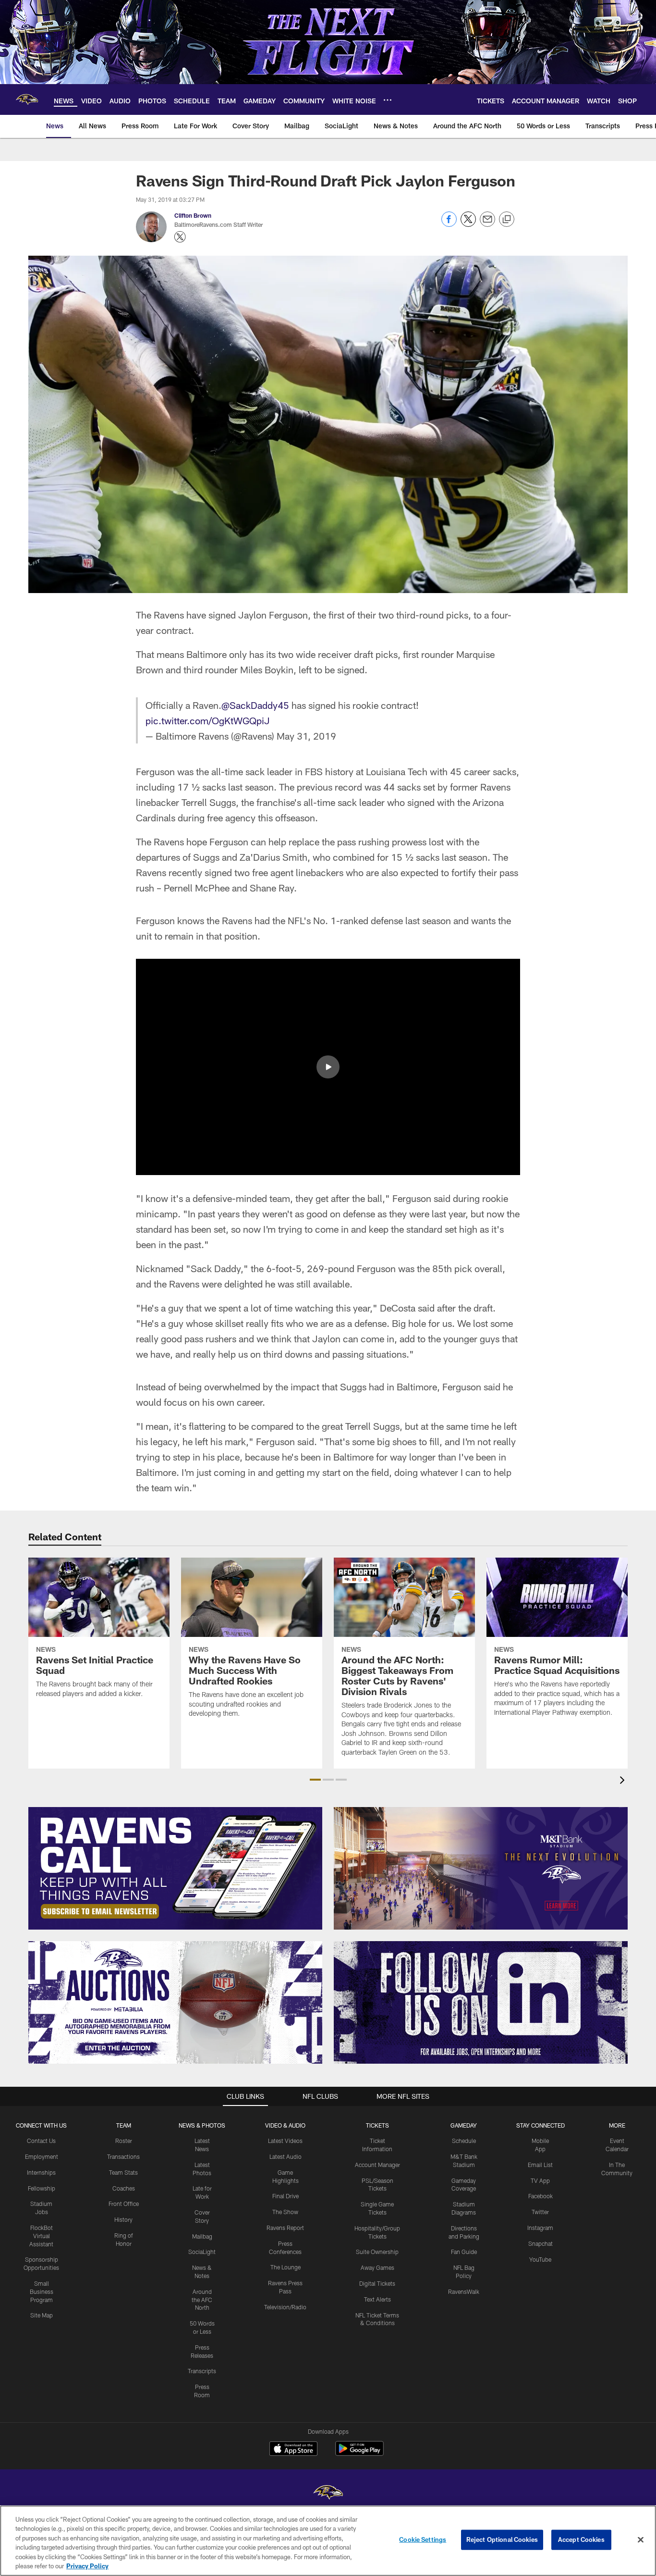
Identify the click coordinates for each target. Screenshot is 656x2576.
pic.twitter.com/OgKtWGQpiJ (208, 720)
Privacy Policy (87, 2566)
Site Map (42, 2315)
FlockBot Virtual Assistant (41, 2236)
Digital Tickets (377, 2283)
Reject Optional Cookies (502, 2539)
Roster (124, 2141)
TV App (540, 2180)
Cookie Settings (423, 2539)
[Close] (641, 2540)
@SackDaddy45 (255, 705)
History (123, 2219)
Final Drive (285, 2196)
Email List (540, 2165)
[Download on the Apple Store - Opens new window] (293, 2450)
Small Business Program (42, 2291)
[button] (328, 1067)
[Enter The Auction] (175, 2002)
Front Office (124, 2204)
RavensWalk (464, 2291)
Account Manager (377, 2165)
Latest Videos (285, 2141)
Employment (42, 2156)
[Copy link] (507, 220)
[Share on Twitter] (468, 224)
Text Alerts (377, 2299)
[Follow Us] (481, 2002)
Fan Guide (464, 2252)
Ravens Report (285, 2228)
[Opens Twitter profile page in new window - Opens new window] (180, 237)
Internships (41, 2172)
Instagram (540, 2228)
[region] (328, 2541)
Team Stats (123, 2172)
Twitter (540, 2212)
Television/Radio (285, 2307)
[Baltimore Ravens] (328, 2494)
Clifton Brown (193, 215)
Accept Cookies (581, 2539)
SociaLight (202, 2252)
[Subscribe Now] (175, 1868)
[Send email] (487, 224)
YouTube (540, 2259)
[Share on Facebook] (449, 224)
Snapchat (541, 2243)
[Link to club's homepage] (27, 99)
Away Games (377, 2267)
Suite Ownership (377, 2252)
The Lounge (285, 2267)
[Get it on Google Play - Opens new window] (359, 2453)
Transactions (123, 2156)
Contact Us (41, 2141)
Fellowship (42, 2188)
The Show (285, 2212)
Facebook (541, 2196)
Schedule (464, 2141)
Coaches (124, 2188)
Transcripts (202, 2371)
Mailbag (202, 2236)
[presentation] (624, 1781)
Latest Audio (285, 2156)
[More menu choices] (388, 100)
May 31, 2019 (306, 736)
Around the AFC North (202, 2300)
